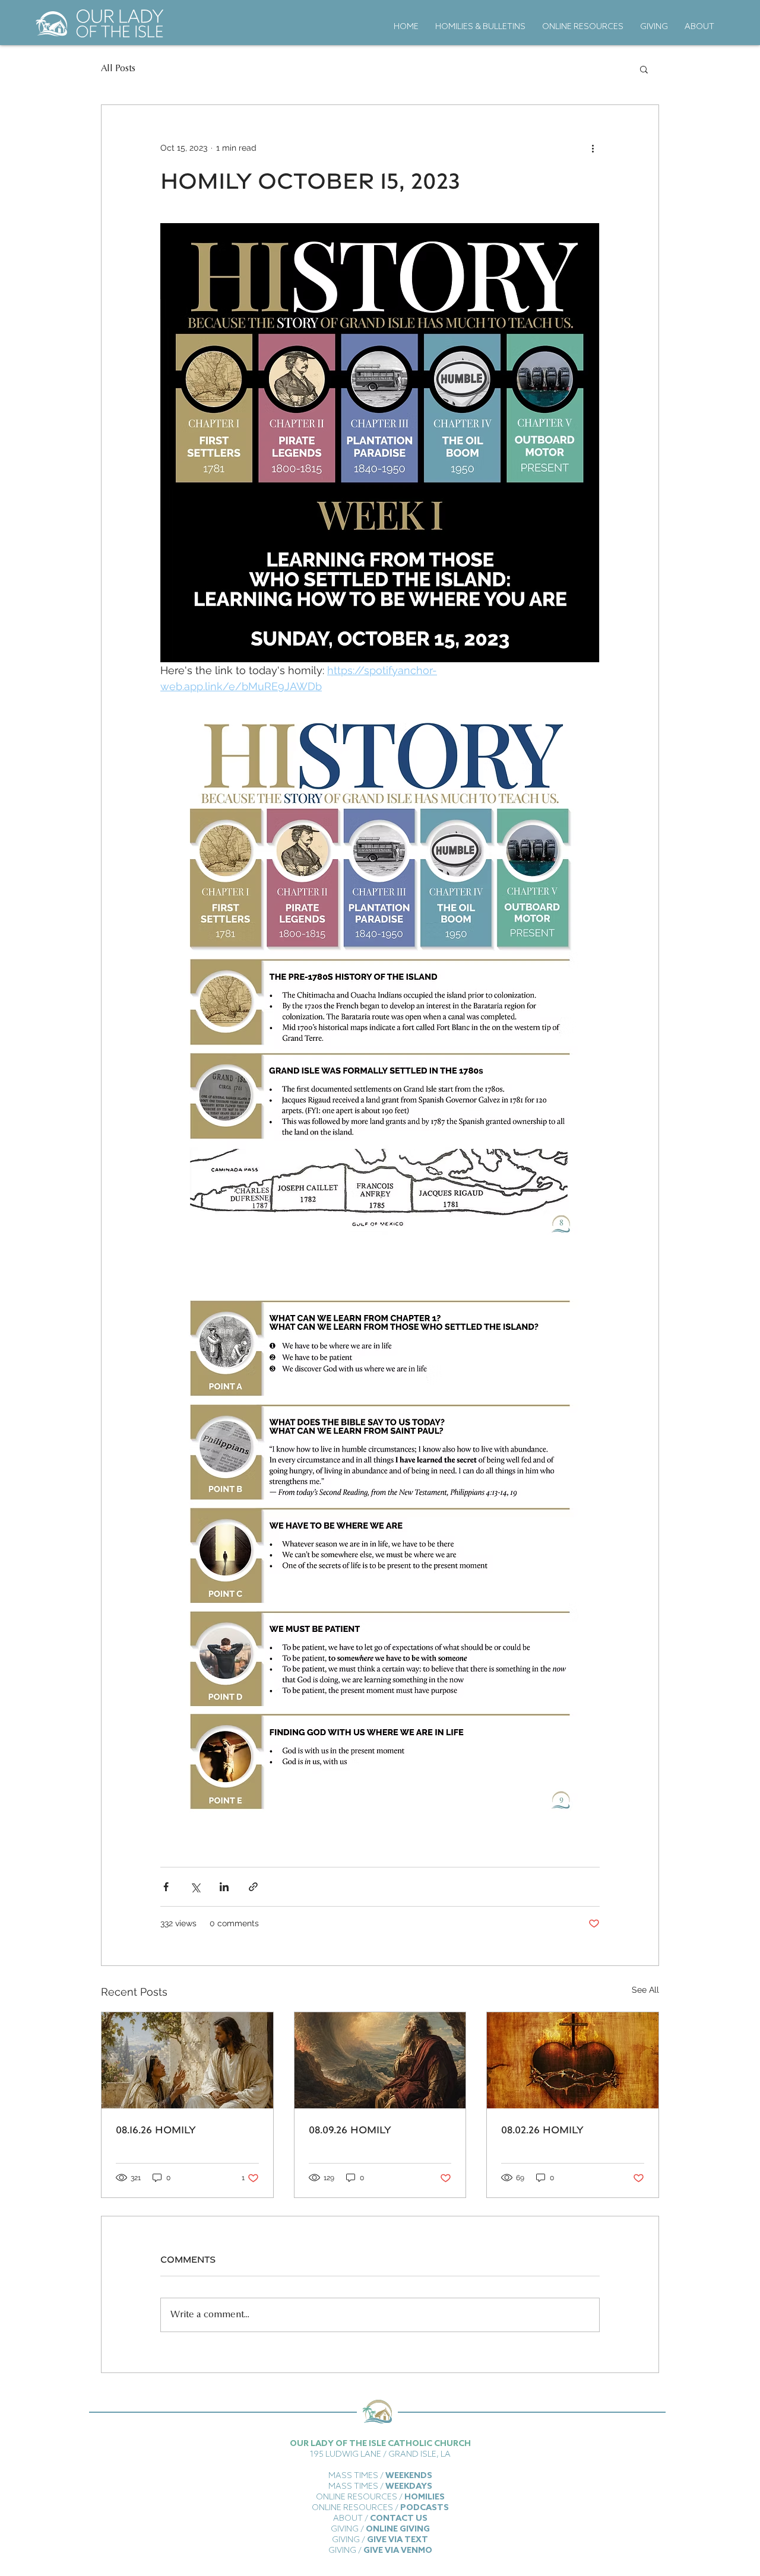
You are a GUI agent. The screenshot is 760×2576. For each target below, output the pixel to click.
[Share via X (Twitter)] (195, 1887)
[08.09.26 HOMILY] (380, 2060)
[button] (644, 69)
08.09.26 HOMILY (350, 2129)
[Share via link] (253, 1887)
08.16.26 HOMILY (156, 2129)
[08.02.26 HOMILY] (573, 2060)
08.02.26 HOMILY (542, 2129)
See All (645, 1990)
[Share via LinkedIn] (224, 1887)
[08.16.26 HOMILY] (187, 2060)
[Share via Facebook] (166, 1887)
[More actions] (593, 148)
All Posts (118, 69)
